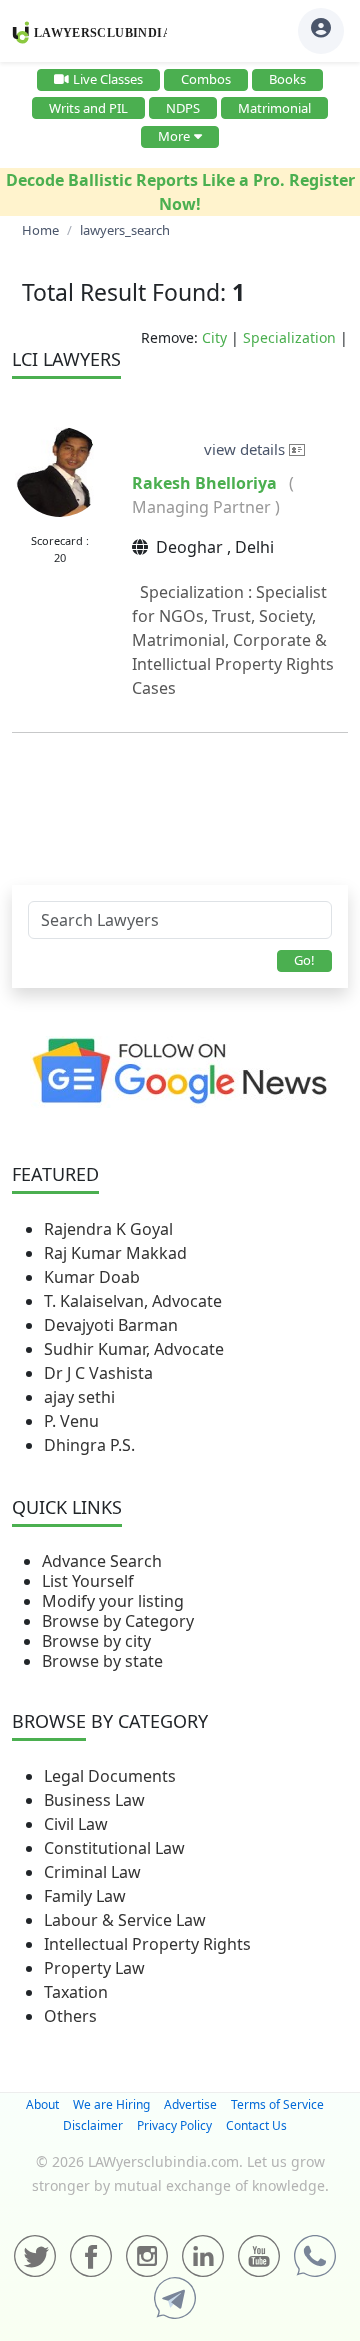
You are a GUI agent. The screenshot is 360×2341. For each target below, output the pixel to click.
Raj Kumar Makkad (115, 1253)
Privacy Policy (174, 2125)
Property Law (94, 1968)
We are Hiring (111, 2104)
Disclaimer (93, 2125)
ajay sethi (79, 1397)
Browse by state (102, 1661)
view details (246, 449)
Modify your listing (113, 1601)
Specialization (289, 337)
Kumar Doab (92, 1277)
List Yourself (88, 1581)
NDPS (183, 108)
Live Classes (108, 79)
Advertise (190, 2104)
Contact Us (256, 2125)
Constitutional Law (114, 1848)
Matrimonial (274, 108)
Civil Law (76, 1824)
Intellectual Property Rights (147, 1944)
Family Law (85, 1896)
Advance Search (102, 1561)
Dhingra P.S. (89, 1445)
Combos (206, 79)
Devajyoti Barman (111, 1325)
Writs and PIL (88, 108)
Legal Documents (110, 1776)
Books (287, 79)
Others (70, 2016)
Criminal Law (92, 1872)
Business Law (94, 1800)
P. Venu (71, 1421)
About (42, 2104)
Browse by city (96, 1641)
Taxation (76, 1992)
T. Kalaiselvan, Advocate (133, 1301)
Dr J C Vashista (98, 1373)
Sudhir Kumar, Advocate (134, 1349)
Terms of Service (277, 2104)
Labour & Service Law (125, 1920)
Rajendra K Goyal (108, 1229)
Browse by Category (118, 1621)
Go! (304, 960)
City (214, 337)
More (174, 136)
